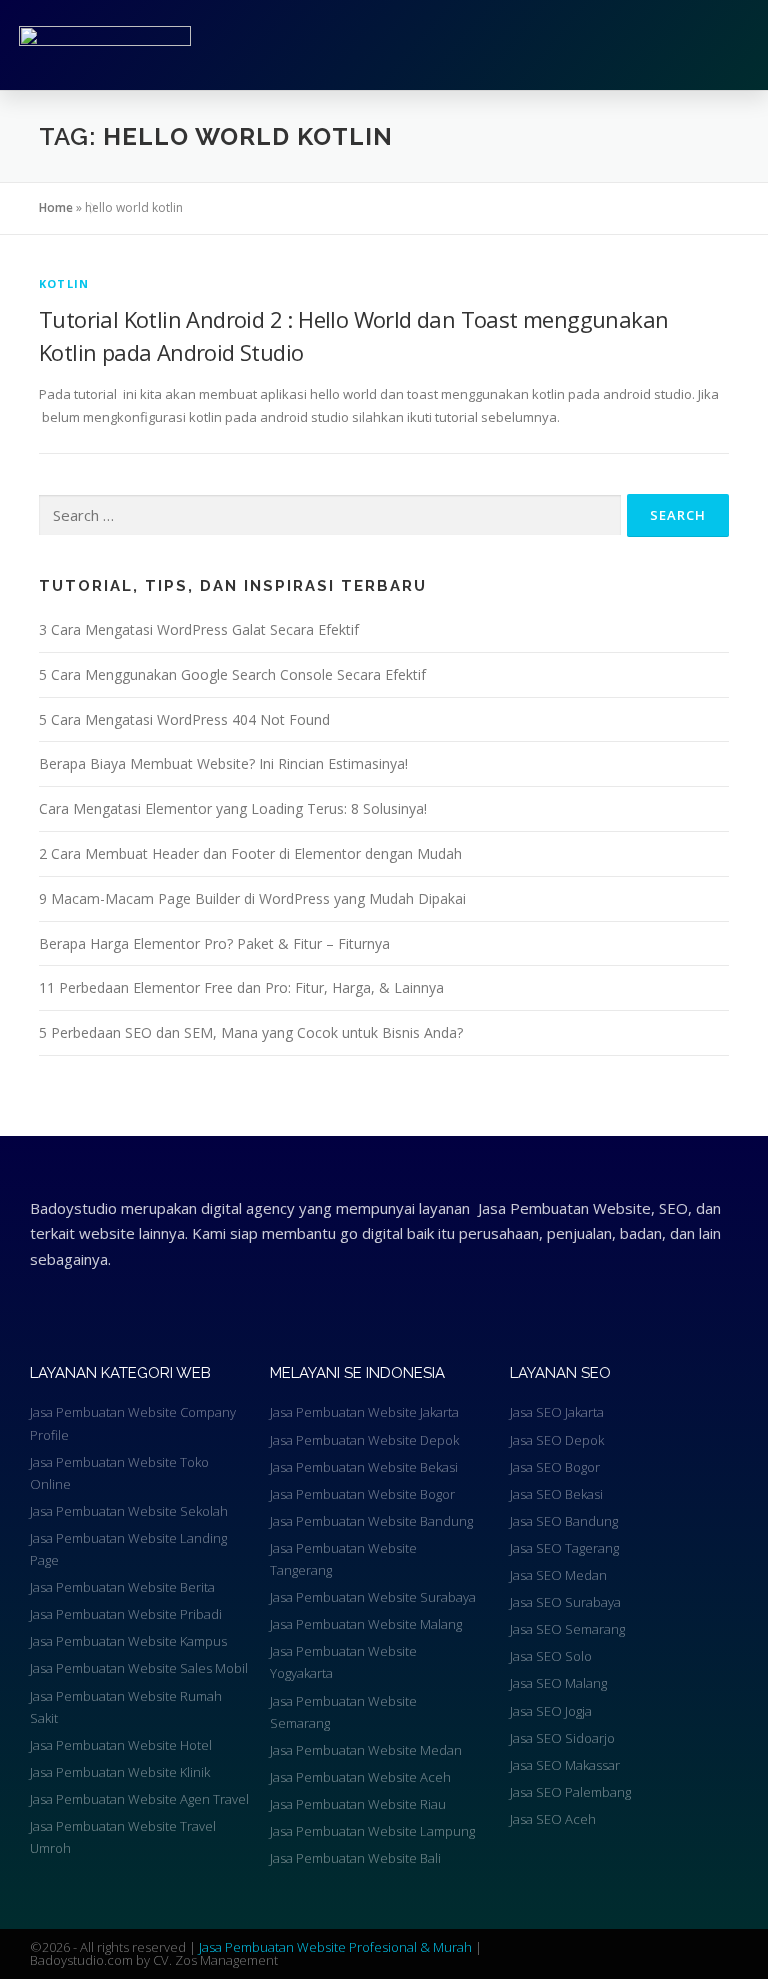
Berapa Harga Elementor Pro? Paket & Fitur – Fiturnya (214, 943)
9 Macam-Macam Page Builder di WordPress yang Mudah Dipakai (252, 898)
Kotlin (64, 283)
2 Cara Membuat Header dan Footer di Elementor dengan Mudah (250, 853)
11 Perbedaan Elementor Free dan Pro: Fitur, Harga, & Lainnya (241, 987)
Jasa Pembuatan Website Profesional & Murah (337, 1947)
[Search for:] (330, 516)
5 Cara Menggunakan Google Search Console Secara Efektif (232, 674)
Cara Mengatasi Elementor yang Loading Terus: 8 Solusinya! (233, 808)
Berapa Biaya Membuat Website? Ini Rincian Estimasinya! (223, 763)
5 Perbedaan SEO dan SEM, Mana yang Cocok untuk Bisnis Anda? (251, 1032)
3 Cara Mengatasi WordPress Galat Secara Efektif (199, 629)
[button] (551, 45)
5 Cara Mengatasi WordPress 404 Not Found (184, 719)
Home (56, 207)
